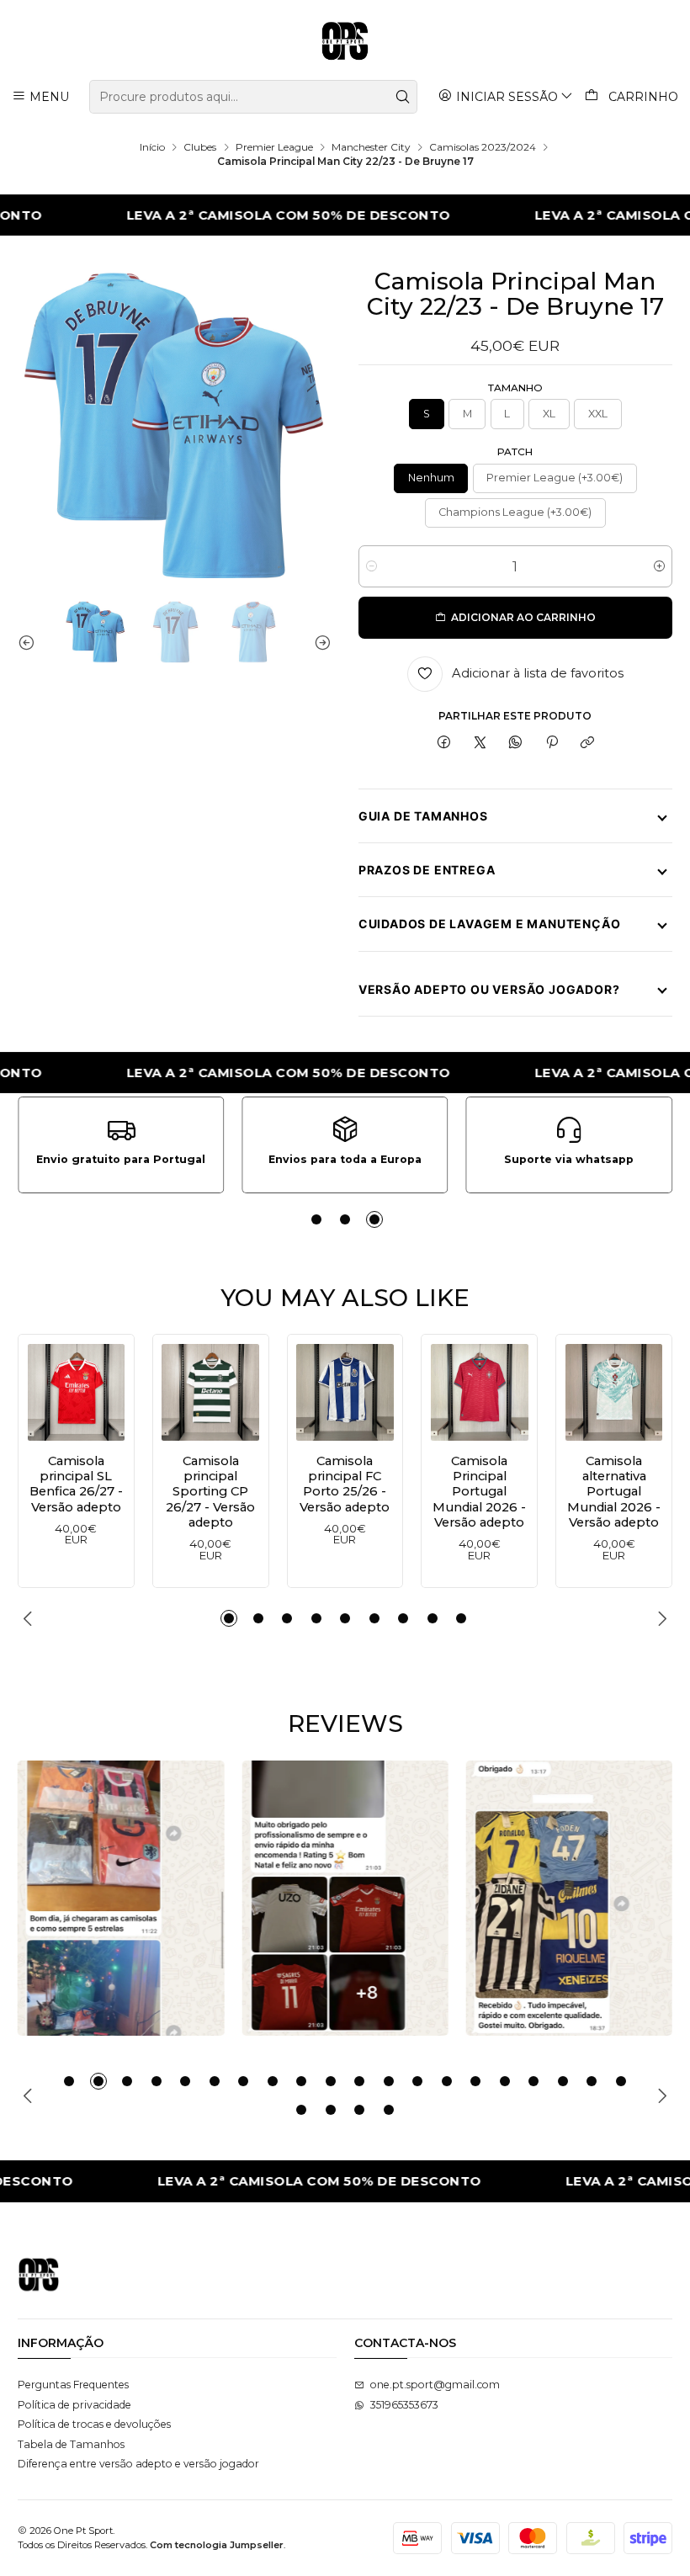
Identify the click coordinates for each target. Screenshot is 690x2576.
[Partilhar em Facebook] (444, 744)
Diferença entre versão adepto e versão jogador (138, 2464)
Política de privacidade (74, 2405)
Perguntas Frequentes (73, 2385)
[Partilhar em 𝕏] (480, 744)
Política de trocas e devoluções (94, 2424)
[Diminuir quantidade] (372, 566)
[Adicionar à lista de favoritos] (45, 1388)
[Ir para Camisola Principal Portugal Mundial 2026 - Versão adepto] (480, 1393)
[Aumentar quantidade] (659, 566)
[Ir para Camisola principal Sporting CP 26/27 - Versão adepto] (210, 1393)
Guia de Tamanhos (423, 816)
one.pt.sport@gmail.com (435, 2385)
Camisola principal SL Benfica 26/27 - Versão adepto (76, 1484)
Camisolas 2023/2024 (483, 147)
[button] (316, 1219)
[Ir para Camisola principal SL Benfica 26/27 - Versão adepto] (77, 1393)
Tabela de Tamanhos (71, 2444)
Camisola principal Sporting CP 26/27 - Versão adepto (210, 1492)
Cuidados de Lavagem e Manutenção (490, 924)
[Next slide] (319, 642)
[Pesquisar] (403, 97)
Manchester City (371, 147)
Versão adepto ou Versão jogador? (489, 989)
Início (152, 147)
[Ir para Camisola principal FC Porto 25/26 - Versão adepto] (345, 1393)
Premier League (274, 147)
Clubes (200, 147)
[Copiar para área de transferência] (587, 744)
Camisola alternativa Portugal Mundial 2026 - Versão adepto (614, 1492)
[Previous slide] (30, 642)
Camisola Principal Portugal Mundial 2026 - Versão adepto (479, 1492)
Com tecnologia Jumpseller (217, 2545)
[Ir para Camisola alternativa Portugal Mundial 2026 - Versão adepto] (614, 1393)
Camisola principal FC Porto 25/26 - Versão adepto (345, 1484)
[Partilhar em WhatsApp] (516, 744)
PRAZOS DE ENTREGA (427, 870)
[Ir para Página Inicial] (345, 42)
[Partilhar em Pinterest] (552, 744)
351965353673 (404, 2405)
